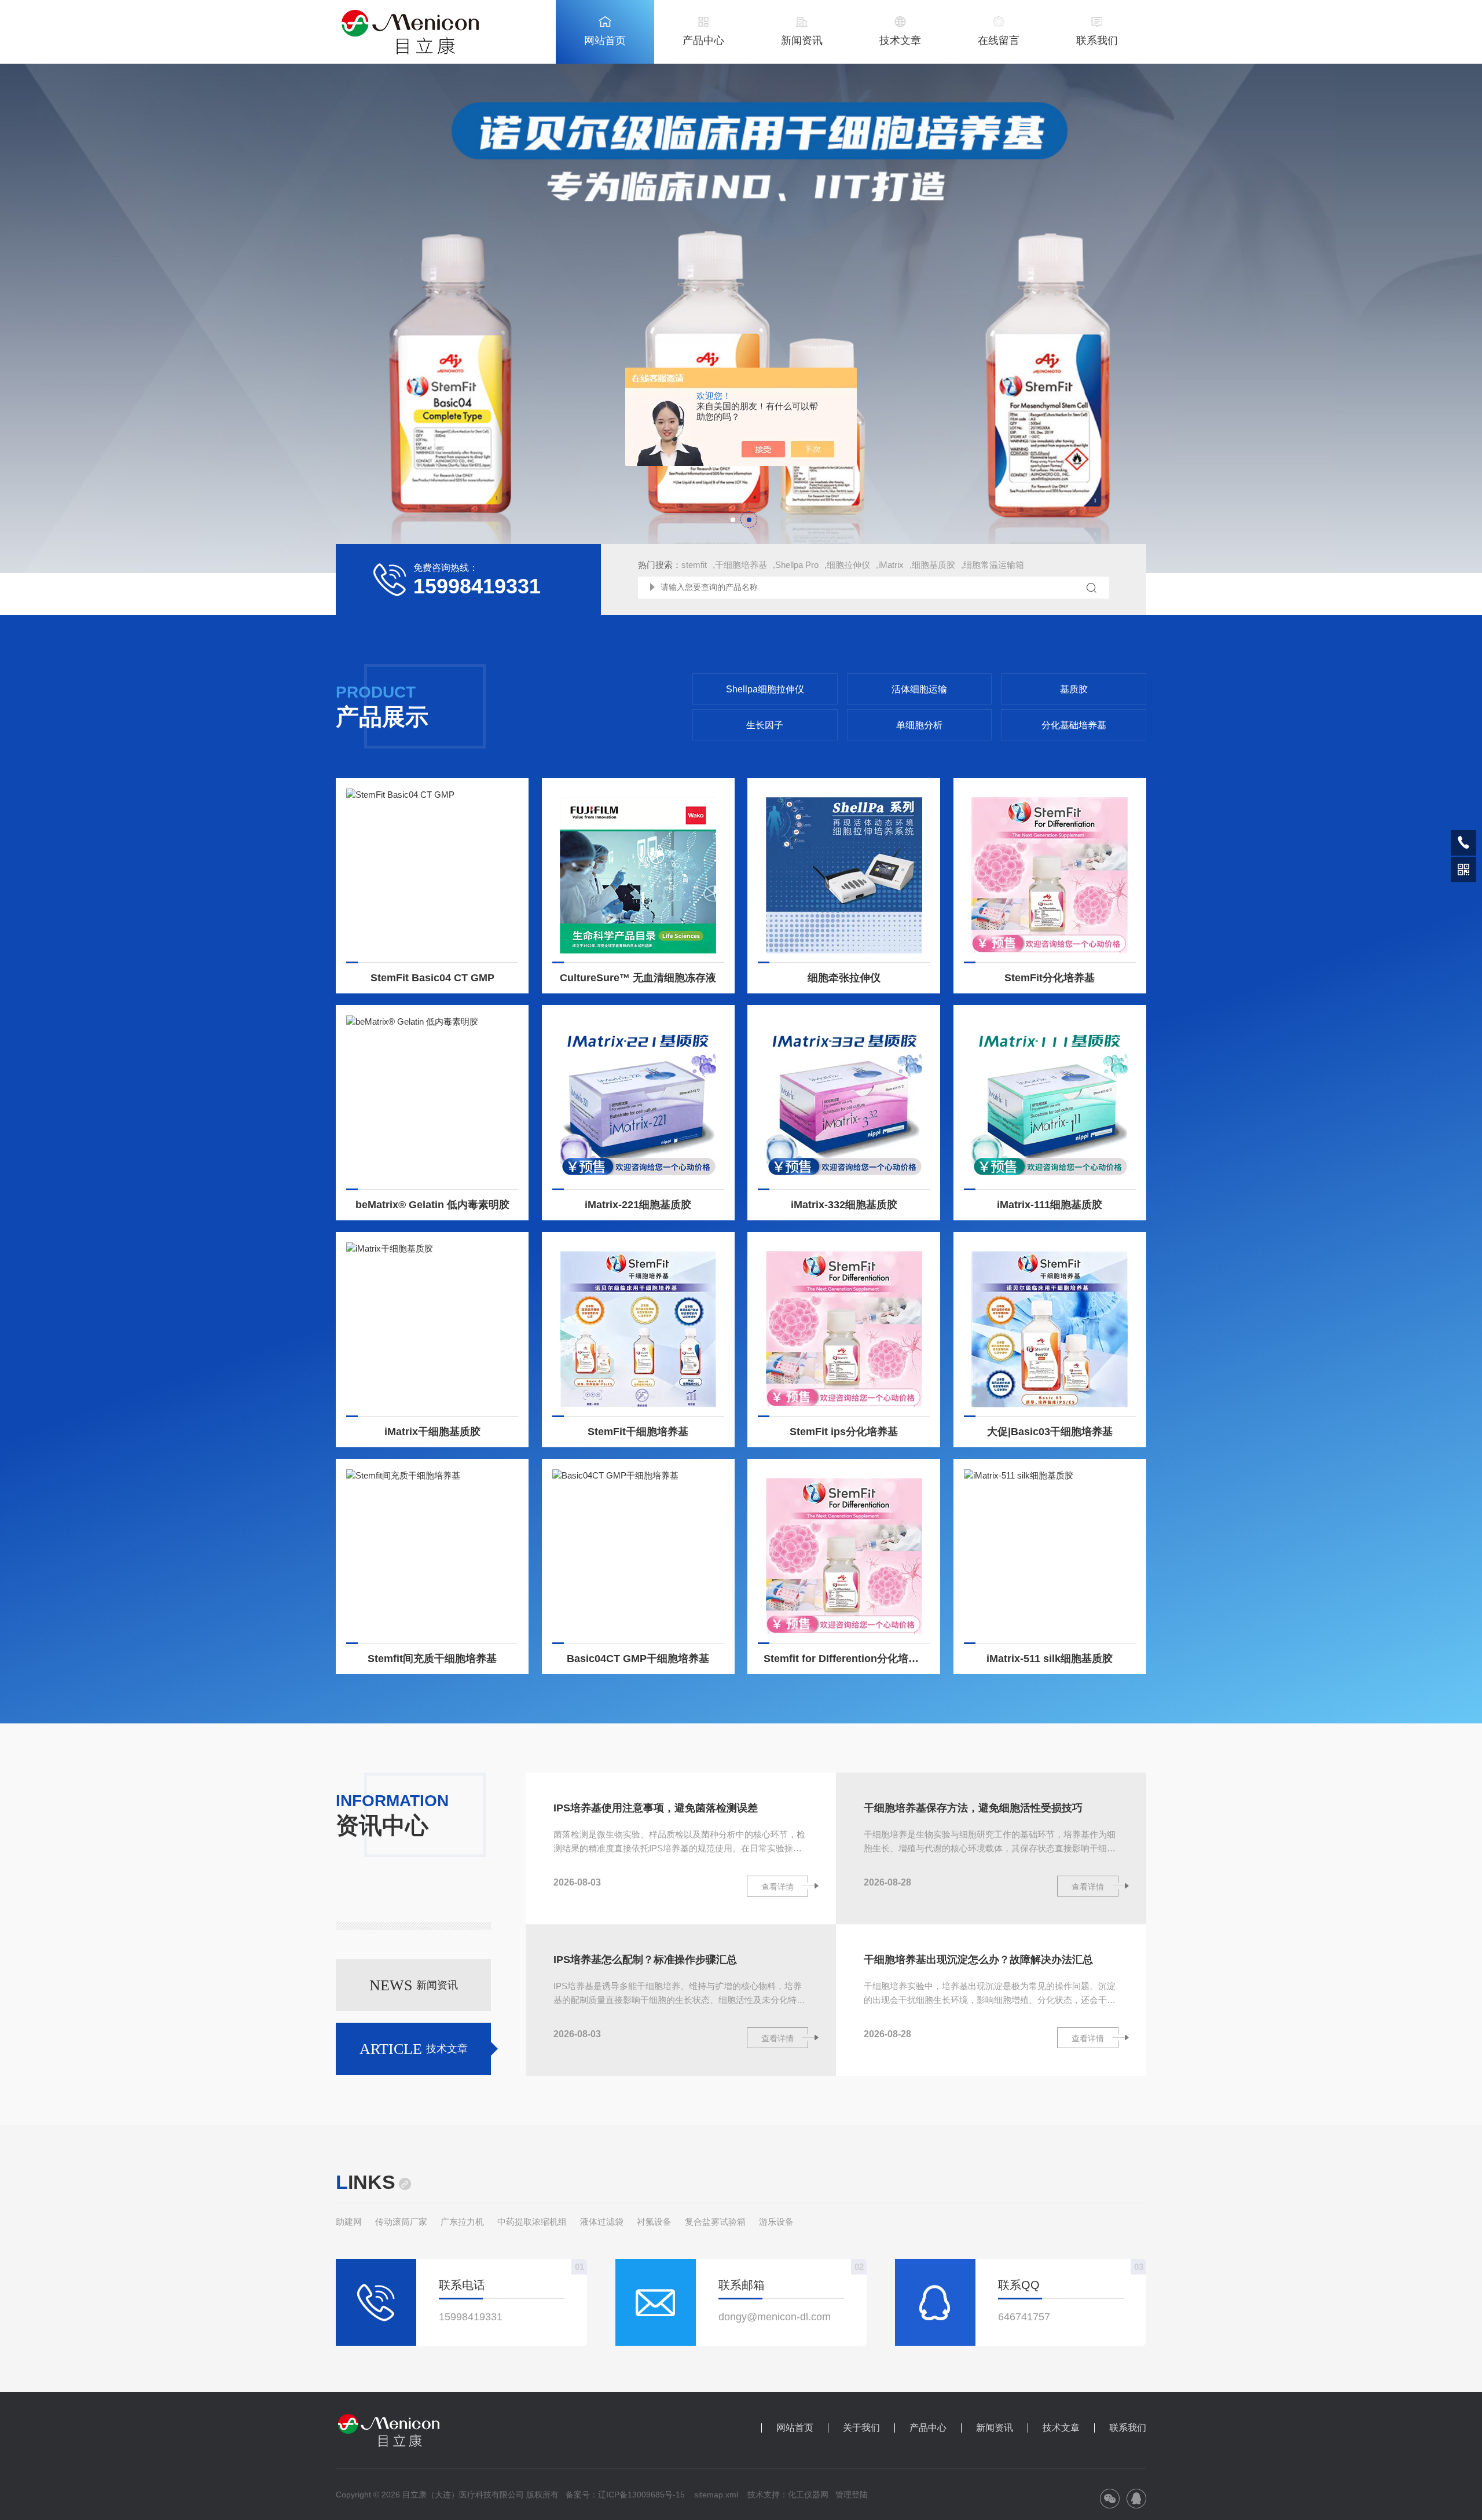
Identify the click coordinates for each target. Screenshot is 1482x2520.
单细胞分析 (919, 725)
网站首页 (605, 41)
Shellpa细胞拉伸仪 (765, 689)
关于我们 (861, 2428)
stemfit (694, 565)
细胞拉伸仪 (848, 565)
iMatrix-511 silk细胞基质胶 (1050, 1659)
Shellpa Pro (797, 565)
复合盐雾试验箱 (715, 2222)
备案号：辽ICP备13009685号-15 (625, 2495)
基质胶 (1074, 689)
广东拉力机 (462, 2222)
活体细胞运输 (919, 689)
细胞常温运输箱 (994, 565)
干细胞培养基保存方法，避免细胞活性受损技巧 (973, 1808)
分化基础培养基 (1074, 725)
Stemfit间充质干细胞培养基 (432, 1659)
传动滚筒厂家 (401, 2222)
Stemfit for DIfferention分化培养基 (846, 1659)
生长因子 (765, 725)
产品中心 (703, 41)
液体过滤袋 (602, 2222)
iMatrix (891, 565)
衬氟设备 (654, 2222)
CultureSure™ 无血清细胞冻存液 (638, 978)
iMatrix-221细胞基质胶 (638, 1205)
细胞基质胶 (933, 565)
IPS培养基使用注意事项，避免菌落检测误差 (656, 1808)
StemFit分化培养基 (1050, 978)
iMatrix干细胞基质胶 (432, 1432)
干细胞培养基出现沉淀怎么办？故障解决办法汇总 (978, 1960)
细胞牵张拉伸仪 (844, 978)
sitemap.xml (716, 2495)
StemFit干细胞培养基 (638, 1432)
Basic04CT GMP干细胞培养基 (638, 1659)
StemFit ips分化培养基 (844, 1432)
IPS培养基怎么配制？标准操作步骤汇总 (645, 1960)
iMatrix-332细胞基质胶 (844, 1205)
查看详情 (777, 1887)
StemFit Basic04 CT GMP (432, 978)
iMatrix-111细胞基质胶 (1050, 1205)
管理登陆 (852, 2495)
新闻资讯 (802, 41)
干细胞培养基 (741, 565)
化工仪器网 (808, 2495)
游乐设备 (776, 2222)
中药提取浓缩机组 (532, 2222)
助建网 (349, 2222)
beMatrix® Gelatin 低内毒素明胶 (432, 1205)
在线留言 (999, 41)
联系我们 (1097, 41)
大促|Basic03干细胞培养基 (1050, 1432)
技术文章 (900, 41)
